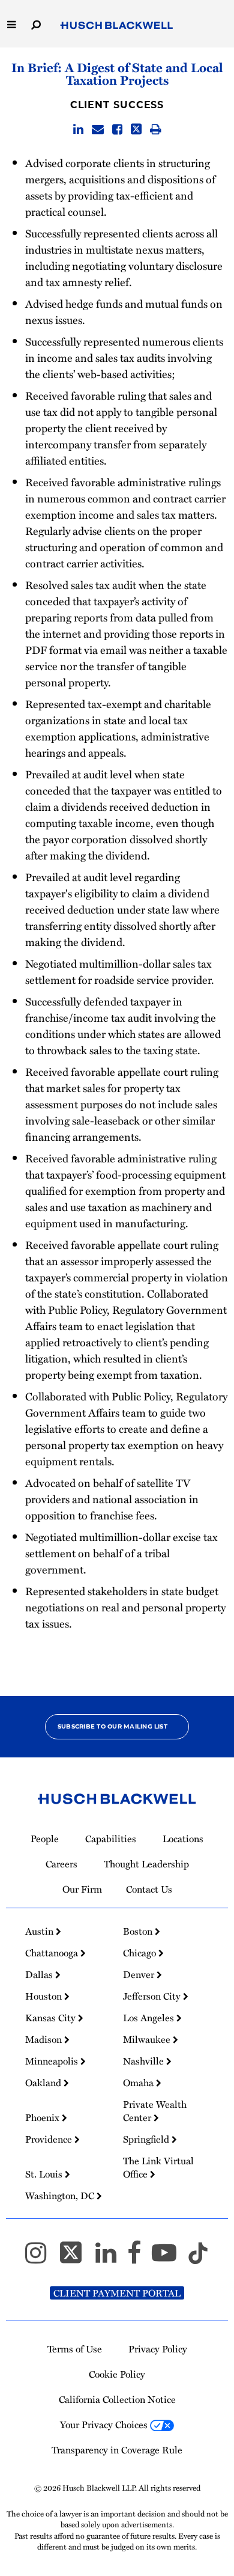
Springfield (147, 2139)
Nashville (145, 2061)
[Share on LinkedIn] (78, 130)
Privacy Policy (158, 2349)
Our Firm (82, 1889)
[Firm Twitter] (76, 2258)
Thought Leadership (146, 1864)
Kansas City (52, 2018)
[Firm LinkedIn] (111, 2258)
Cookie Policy (117, 2374)
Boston (139, 1931)
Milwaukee (148, 2039)
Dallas (40, 1974)
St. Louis (45, 2174)
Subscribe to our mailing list (112, 1726)
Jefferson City (153, 1996)
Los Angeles (150, 2018)
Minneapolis (53, 2061)
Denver (140, 1974)
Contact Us (149, 1889)
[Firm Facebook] (139, 2258)
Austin (40, 1931)
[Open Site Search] (36, 24)
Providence (50, 2139)
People (45, 1839)
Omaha (139, 2083)
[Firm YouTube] (169, 2258)
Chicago (141, 1953)
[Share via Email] (98, 130)
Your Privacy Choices (105, 2425)
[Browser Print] (156, 130)
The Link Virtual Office (158, 2167)
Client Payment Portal (117, 2293)
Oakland (44, 2083)
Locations (183, 1839)
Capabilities (111, 1839)
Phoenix (43, 2117)
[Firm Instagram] (41, 2258)
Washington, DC (61, 2196)
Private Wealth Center (155, 2111)
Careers (61, 1864)
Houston (45, 1996)
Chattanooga (53, 1953)
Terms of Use (75, 2349)
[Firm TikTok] (198, 2258)
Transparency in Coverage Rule (117, 2450)
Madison (45, 2039)
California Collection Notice (117, 2399)
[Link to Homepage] (117, 26)
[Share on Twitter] (136, 130)
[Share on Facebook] (117, 130)
